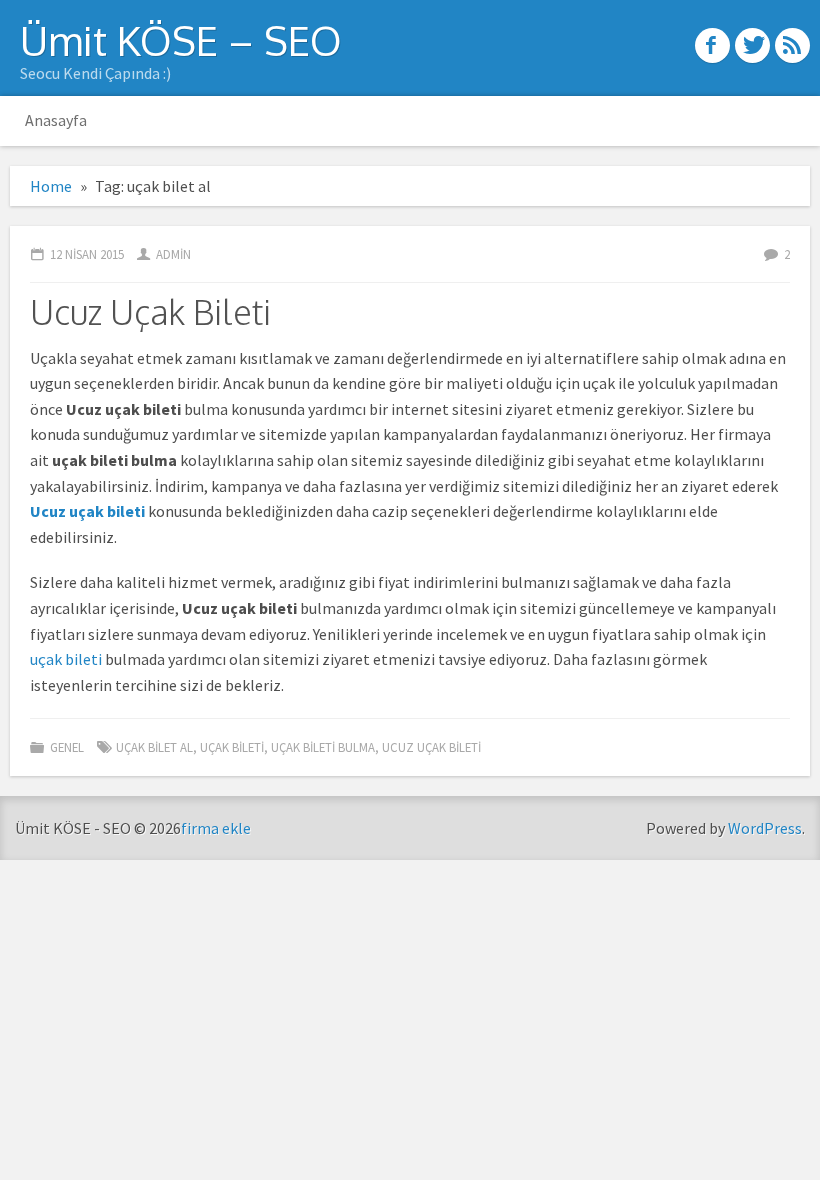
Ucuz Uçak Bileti (150, 311)
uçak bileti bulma (323, 747)
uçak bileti (66, 659)
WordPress (765, 828)
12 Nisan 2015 (87, 254)
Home (51, 186)
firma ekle (216, 828)
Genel (67, 747)
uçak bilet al (154, 747)
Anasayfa (56, 120)
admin (173, 254)
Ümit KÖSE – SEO (181, 40)
